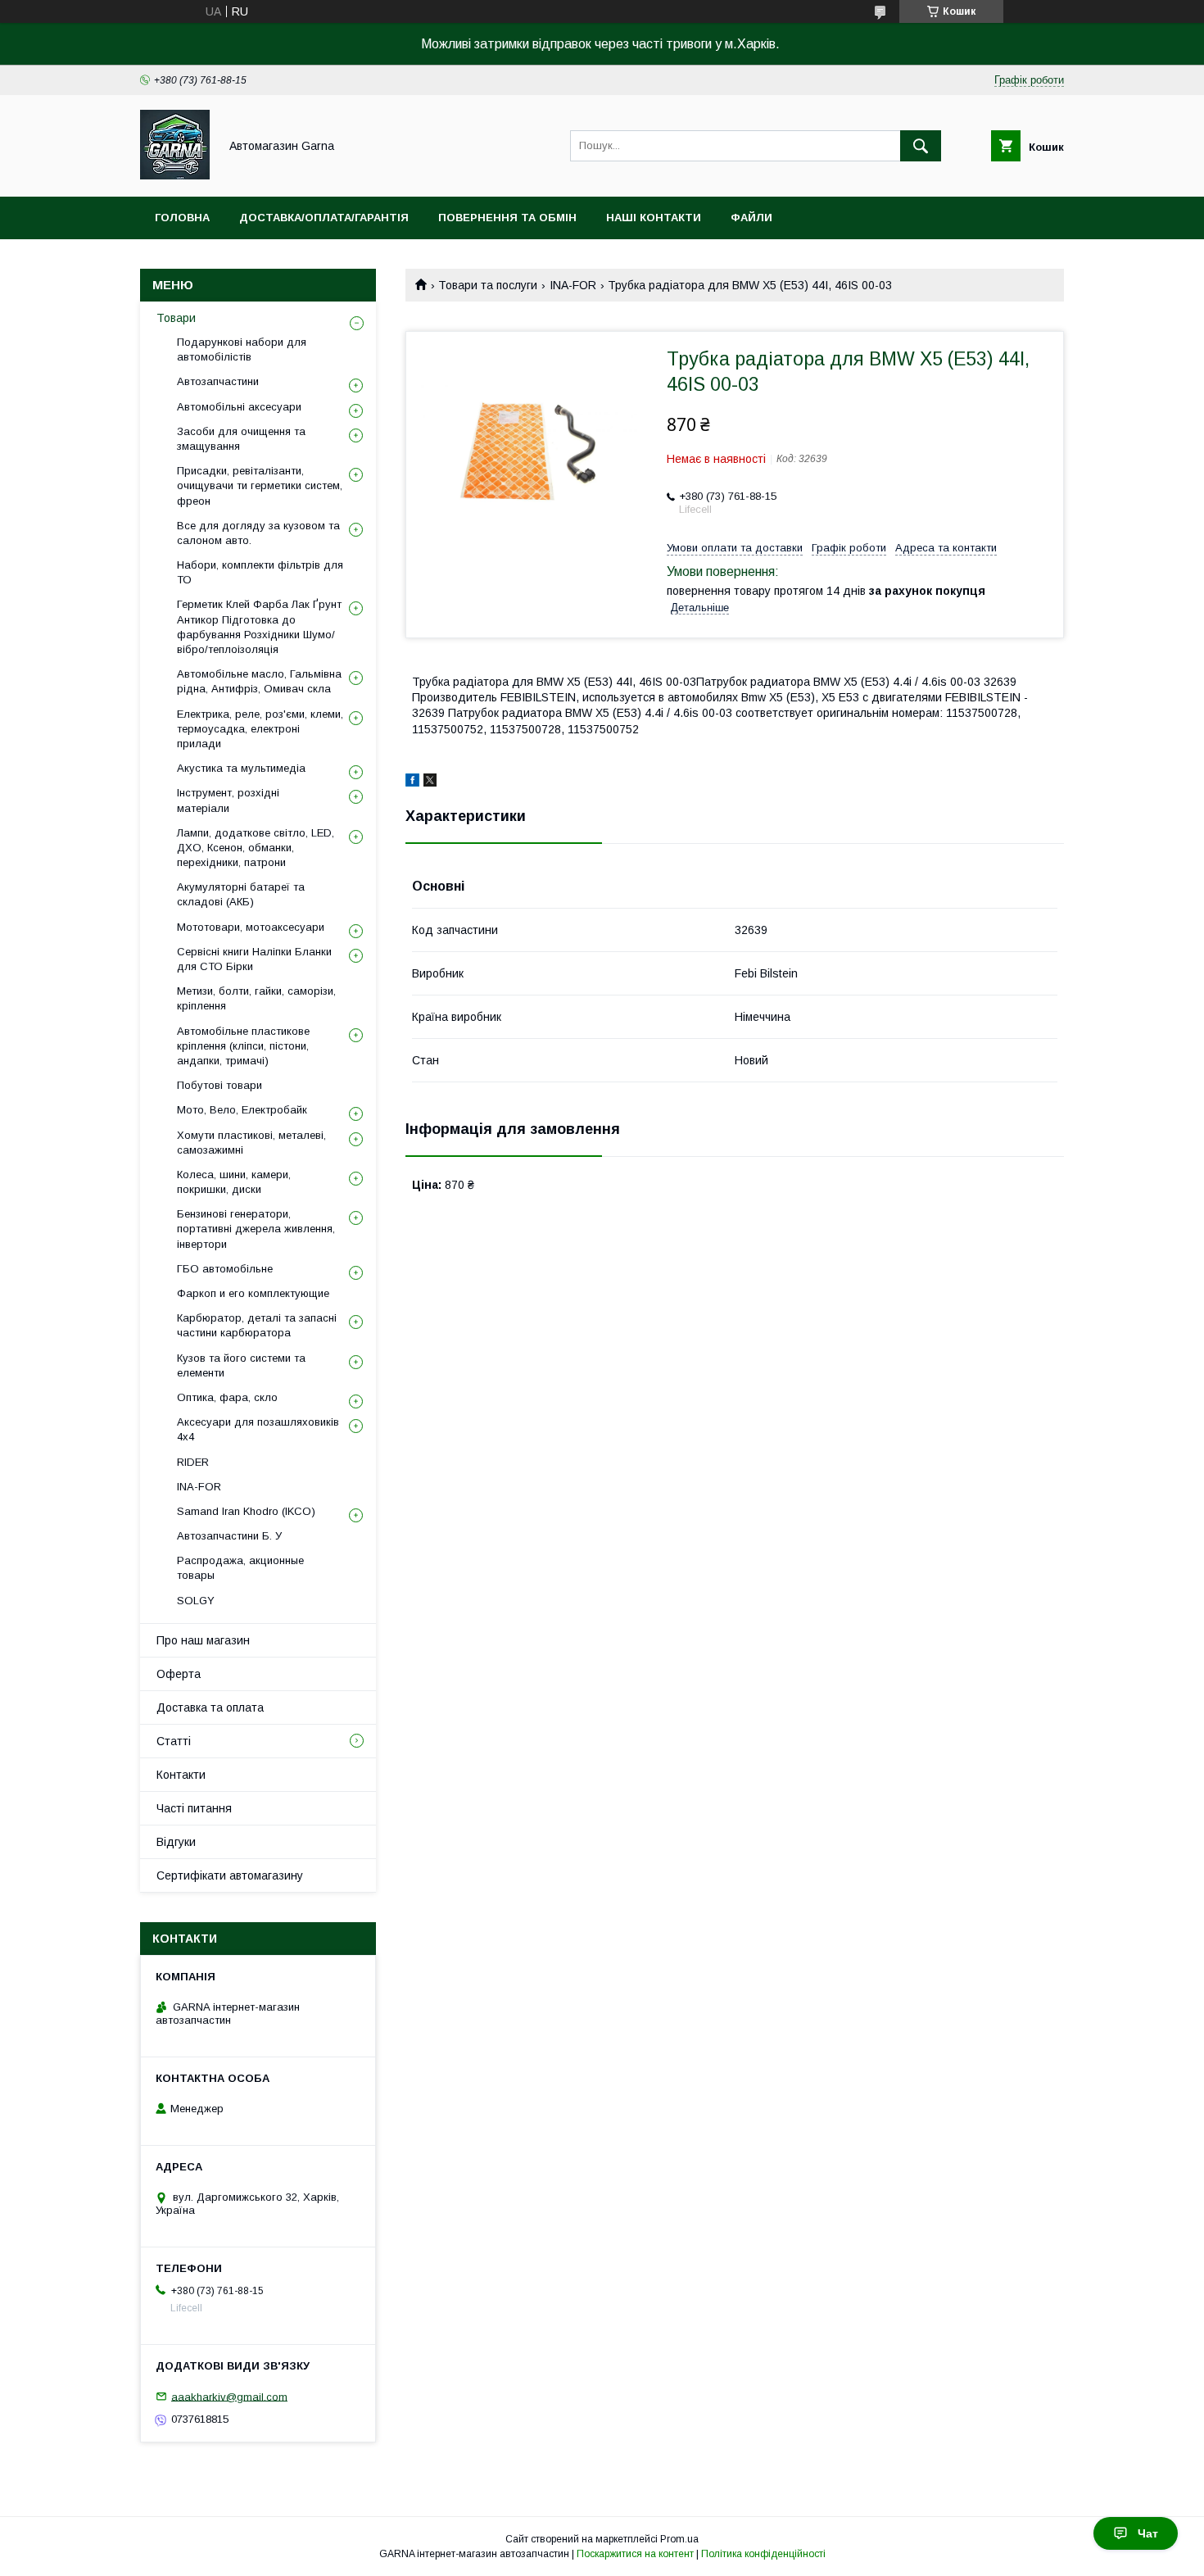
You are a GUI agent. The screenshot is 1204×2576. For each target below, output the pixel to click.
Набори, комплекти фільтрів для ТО (260, 572)
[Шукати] (921, 146)
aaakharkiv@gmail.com (229, 2396)
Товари (176, 318)
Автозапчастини (218, 381)
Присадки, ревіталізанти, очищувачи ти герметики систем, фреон (260, 485)
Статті (174, 1741)
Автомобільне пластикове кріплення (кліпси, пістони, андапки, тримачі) (243, 1046)
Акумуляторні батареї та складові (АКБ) (241, 894)
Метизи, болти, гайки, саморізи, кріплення (256, 998)
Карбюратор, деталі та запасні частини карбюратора (257, 1325)
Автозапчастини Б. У (229, 1536)
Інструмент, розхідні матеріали (228, 800)
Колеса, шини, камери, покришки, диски (234, 1182)
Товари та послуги (488, 285)
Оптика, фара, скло (227, 1397)
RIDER (193, 1462)
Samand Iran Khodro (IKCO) (246, 1511)
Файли (751, 218)
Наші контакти (654, 218)
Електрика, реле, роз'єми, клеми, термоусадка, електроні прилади (260, 729)
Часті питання (194, 1808)
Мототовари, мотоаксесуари (251, 927)
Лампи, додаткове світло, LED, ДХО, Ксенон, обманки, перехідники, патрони (256, 848)
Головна (182, 218)
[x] (430, 782)
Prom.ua (679, 2539)
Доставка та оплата (210, 1708)
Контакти (181, 1775)
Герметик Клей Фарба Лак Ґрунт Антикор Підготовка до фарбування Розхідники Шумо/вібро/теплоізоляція (259, 627)
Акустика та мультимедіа (241, 768)
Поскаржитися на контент (635, 2554)
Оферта (179, 1674)
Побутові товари (220, 1085)
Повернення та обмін (507, 218)
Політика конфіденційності (763, 2554)
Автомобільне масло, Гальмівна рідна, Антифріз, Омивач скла (259, 681)
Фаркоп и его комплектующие (253, 1293)
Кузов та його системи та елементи (241, 1365)
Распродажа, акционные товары (240, 1568)
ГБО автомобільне (225, 1269)
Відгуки (176, 1842)
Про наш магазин (203, 1640)
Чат (1148, 2533)
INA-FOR (573, 285)
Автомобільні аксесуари (239, 407)
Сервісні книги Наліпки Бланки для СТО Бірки (254, 959)
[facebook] (412, 782)
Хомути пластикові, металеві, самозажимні (251, 1143)
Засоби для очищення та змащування (241, 439)
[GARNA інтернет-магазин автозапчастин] (175, 175)
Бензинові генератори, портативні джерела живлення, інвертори (256, 1229)
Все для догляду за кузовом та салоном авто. (258, 533)
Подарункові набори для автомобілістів (242, 349)
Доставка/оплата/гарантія (324, 218)
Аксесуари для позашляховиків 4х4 (258, 1429)
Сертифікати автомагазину (230, 1875)
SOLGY (196, 1601)
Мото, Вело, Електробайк (242, 1110)
